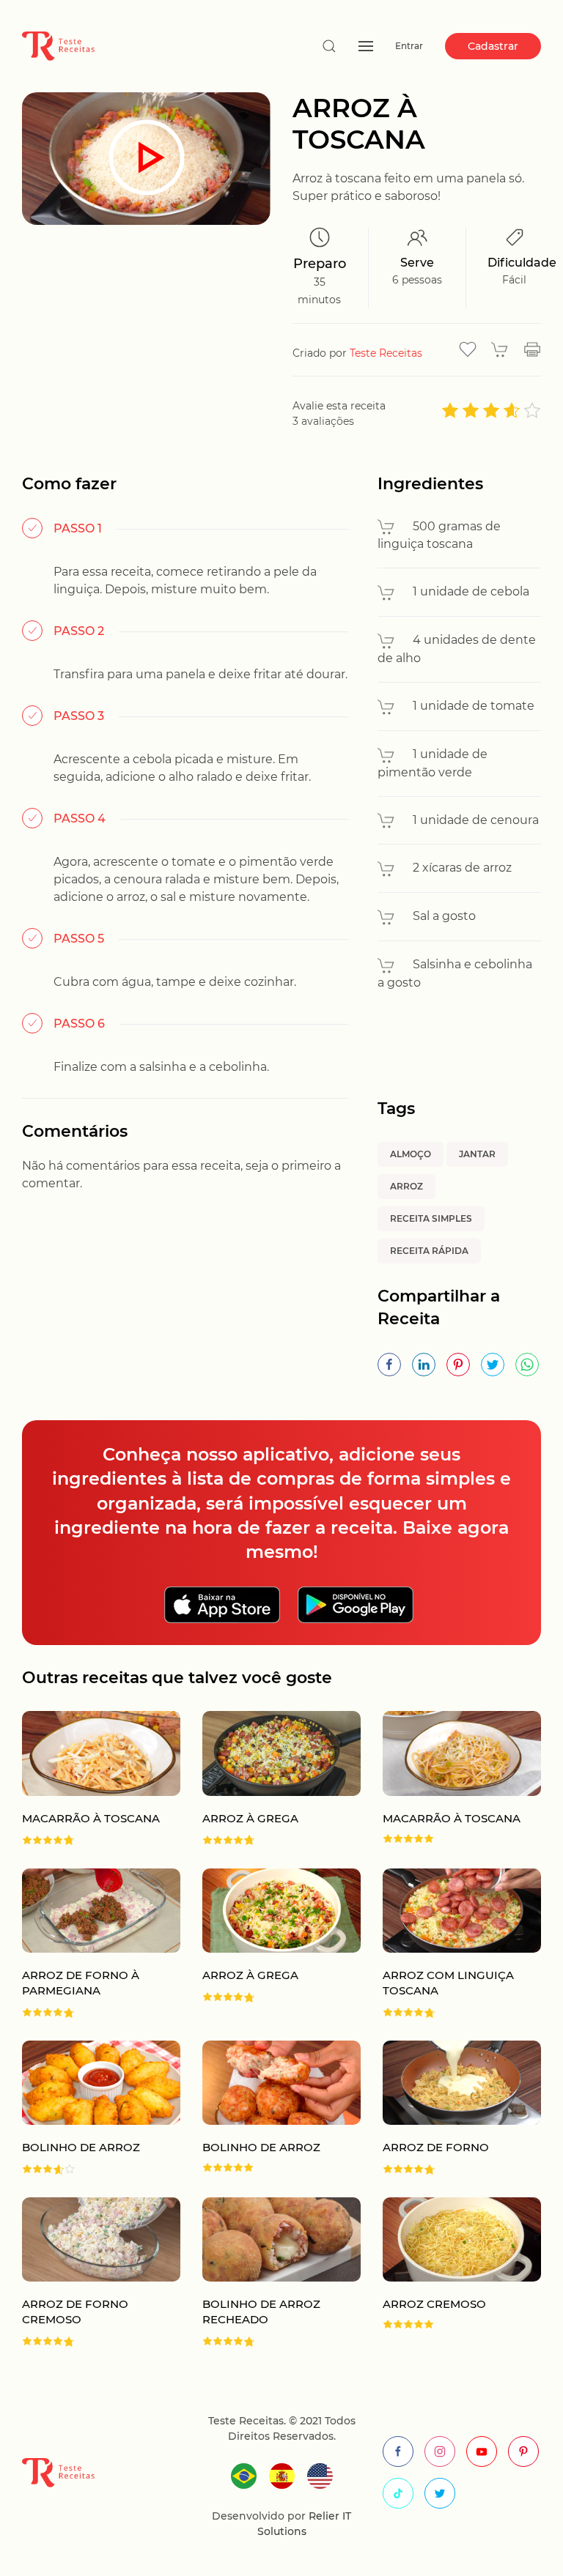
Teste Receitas (386, 353)
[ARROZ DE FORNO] (451, 2108)
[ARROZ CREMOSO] (451, 2272)
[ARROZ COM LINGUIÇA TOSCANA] (451, 1944)
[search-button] (329, 46)
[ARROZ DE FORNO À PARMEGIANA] (90, 1944)
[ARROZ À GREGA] (271, 1778)
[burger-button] (366, 46)
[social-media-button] (398, 2451)
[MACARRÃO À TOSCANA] (90, 1778)
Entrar (409, 46)
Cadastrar (493, 46)
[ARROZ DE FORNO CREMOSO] (90, 2272)
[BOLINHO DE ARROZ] (90, 2108)
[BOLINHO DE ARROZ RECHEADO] (271, 2272)
